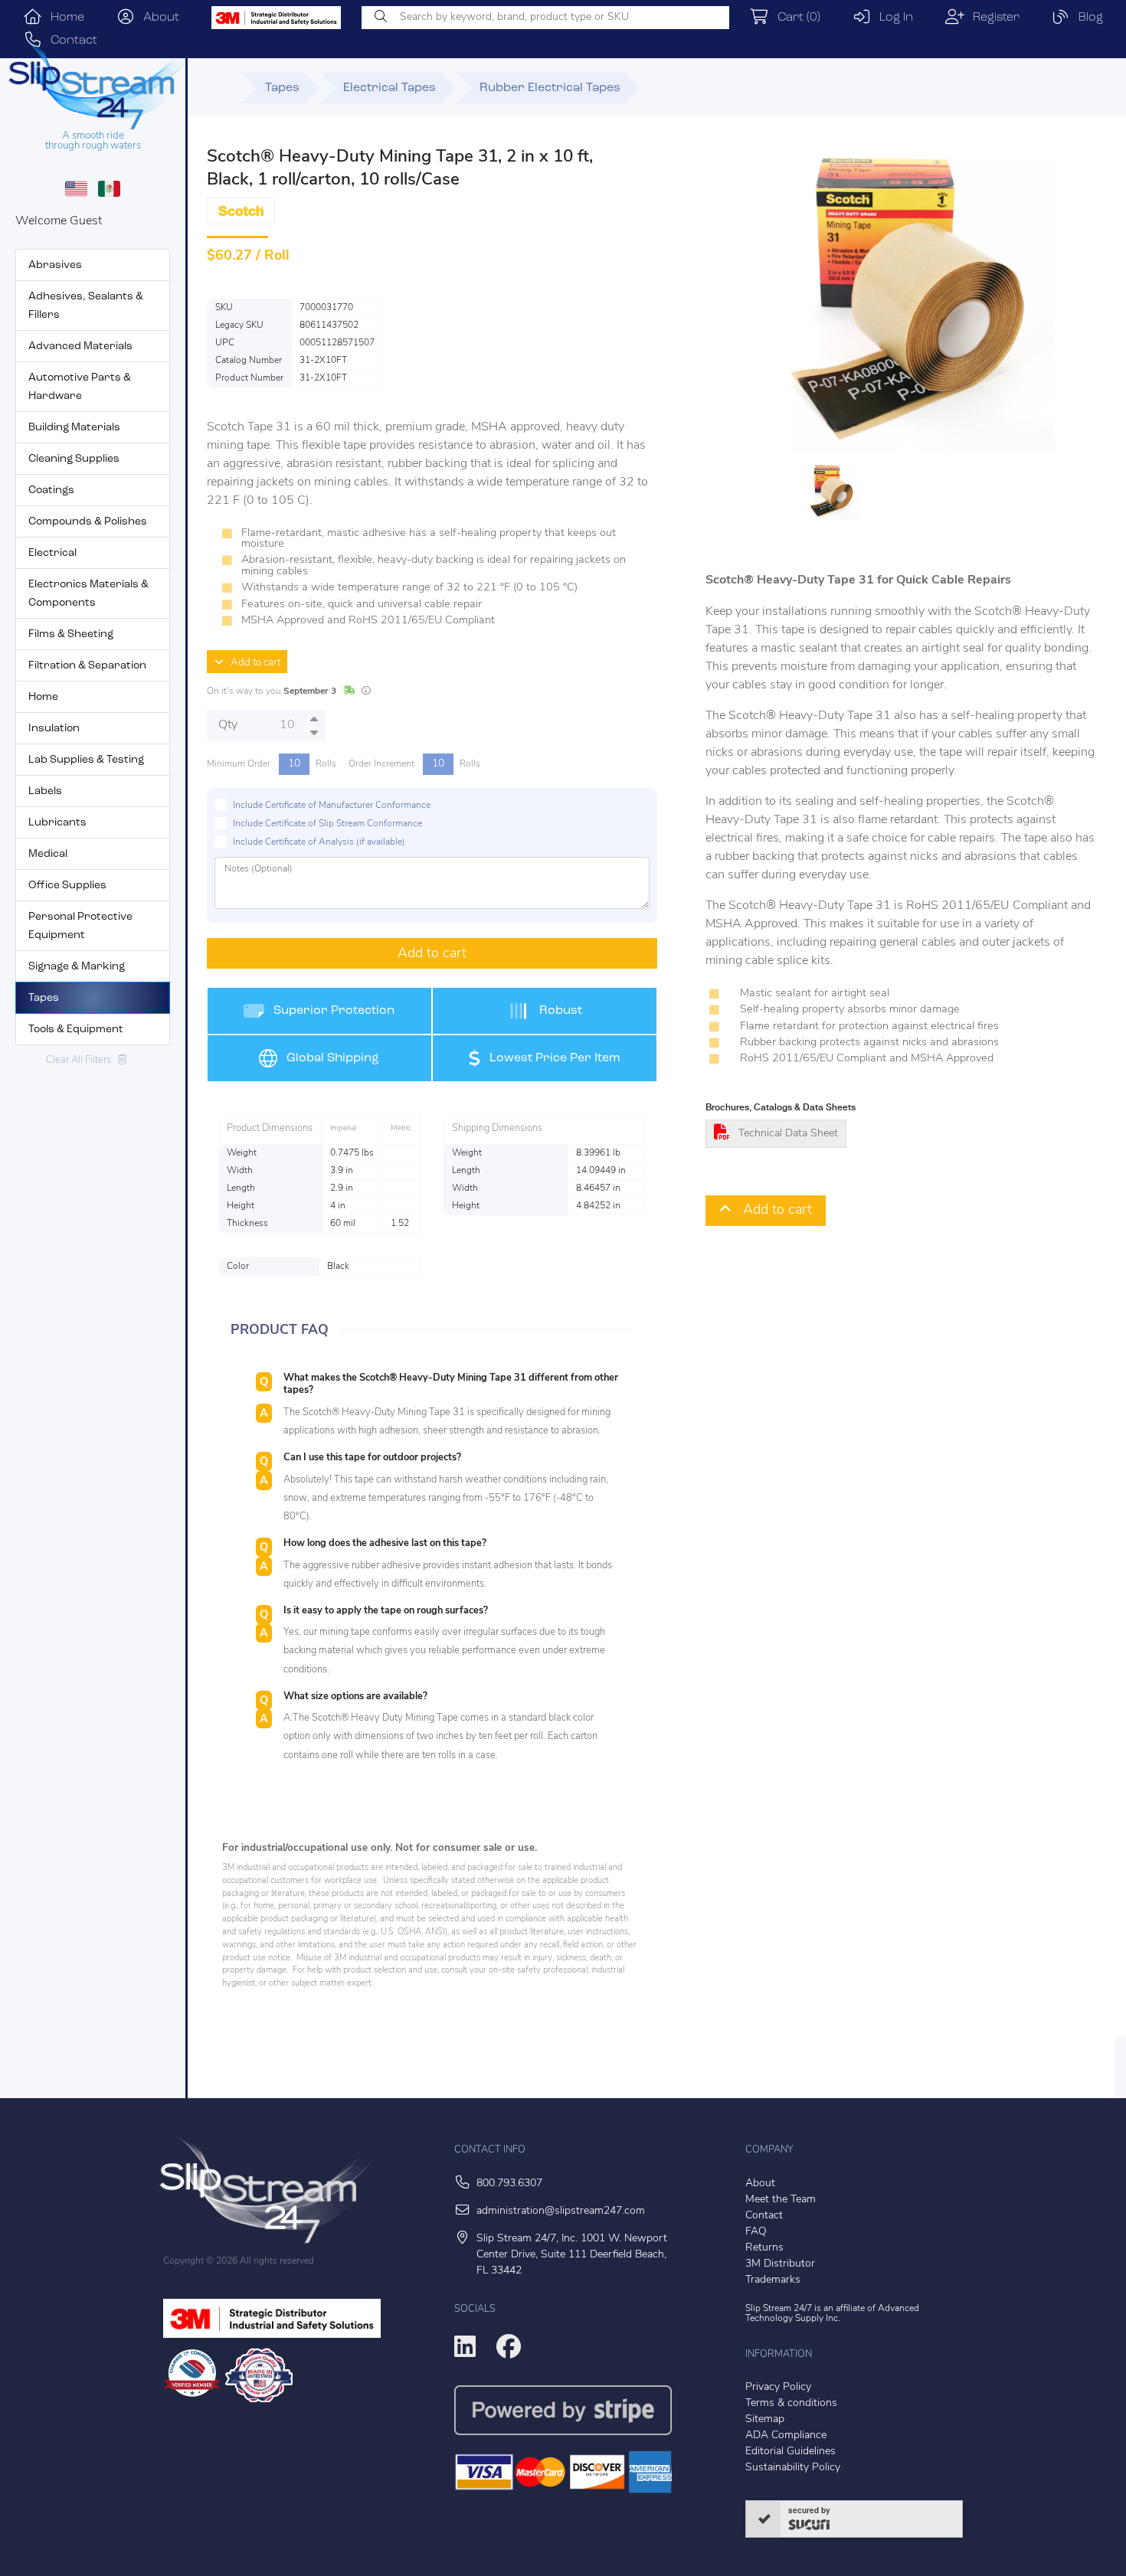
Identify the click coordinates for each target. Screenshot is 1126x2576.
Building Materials (74, 428)
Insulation (54, 729)
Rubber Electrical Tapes (550, 88)
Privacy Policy (778, 2387)
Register (992, 18)
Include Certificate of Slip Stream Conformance (327, 824)
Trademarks (773, 2280)
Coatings (51, 490)
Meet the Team (781, 2200)
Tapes (44, 998)
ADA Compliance (786, 2435)
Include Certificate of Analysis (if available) (319, 842)
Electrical (52, 553)
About (157, 18)
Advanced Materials (80, 347)
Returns (764, 2248)
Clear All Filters (82, 1060)
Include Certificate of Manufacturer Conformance (332, 806)
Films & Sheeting (71, 634)
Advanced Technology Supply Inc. (832, 2314)
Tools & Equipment (76, 1030)
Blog (1087, 18)
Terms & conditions (791, 2403)
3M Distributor (780, 2264)
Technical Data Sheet (788, 1134)
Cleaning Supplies (74, 459)
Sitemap (765, 2419)
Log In (892, 18)
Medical (48, 854)
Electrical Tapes (390, 88)
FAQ (756, 2232)
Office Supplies (67, 886)
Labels (45, 791)
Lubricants (57, 823)
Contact (764, 2216)
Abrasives (55, 265)
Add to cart (252, 663)
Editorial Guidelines (790, 2452)
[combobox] (545, 18)
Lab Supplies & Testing (86, 760)
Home (63, 18)
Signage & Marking (77, 967)
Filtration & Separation (87, 666)
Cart (795, 18)
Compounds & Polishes (88, 522)
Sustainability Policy (793, 2468)
